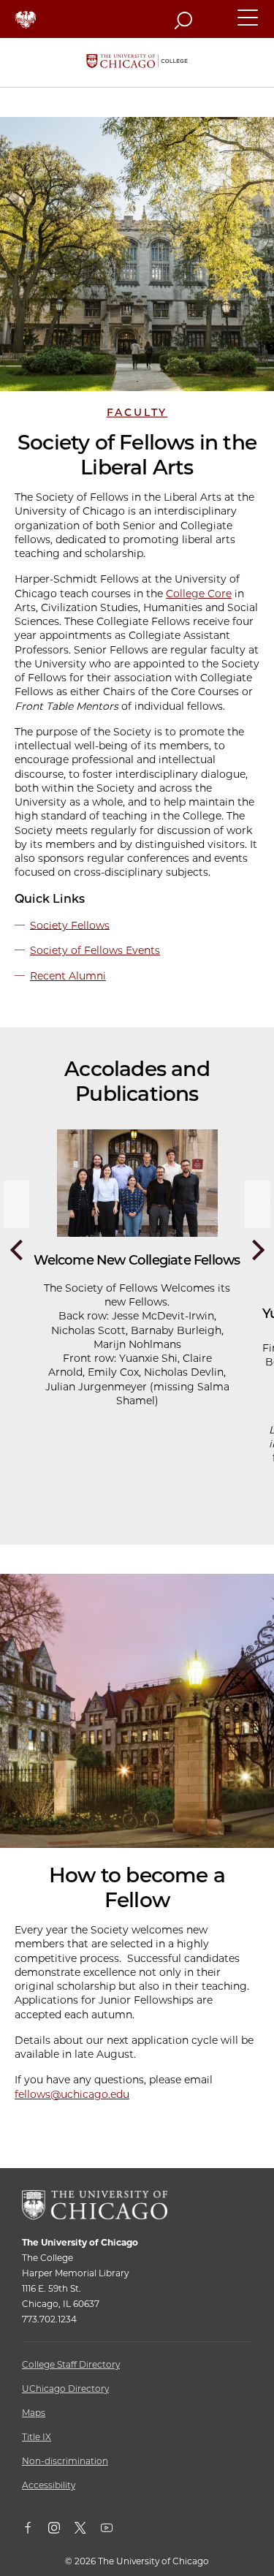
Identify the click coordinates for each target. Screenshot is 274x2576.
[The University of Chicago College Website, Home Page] (137, 62)
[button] (248, 24)
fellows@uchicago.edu (72, 2094)
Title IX (37, 2437)
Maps (34, 2413)
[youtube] (114, 2531)
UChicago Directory (65, 2389)
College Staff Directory (71, 2364)
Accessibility (49, 2485)
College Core (199, 594)
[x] (88, 2531)
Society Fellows (70, 925)
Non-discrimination (65, 2461)
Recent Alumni (68, 976)
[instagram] (61, 2531)
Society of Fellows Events (95, 950)
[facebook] (35, 2531)
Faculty (137, 412)
